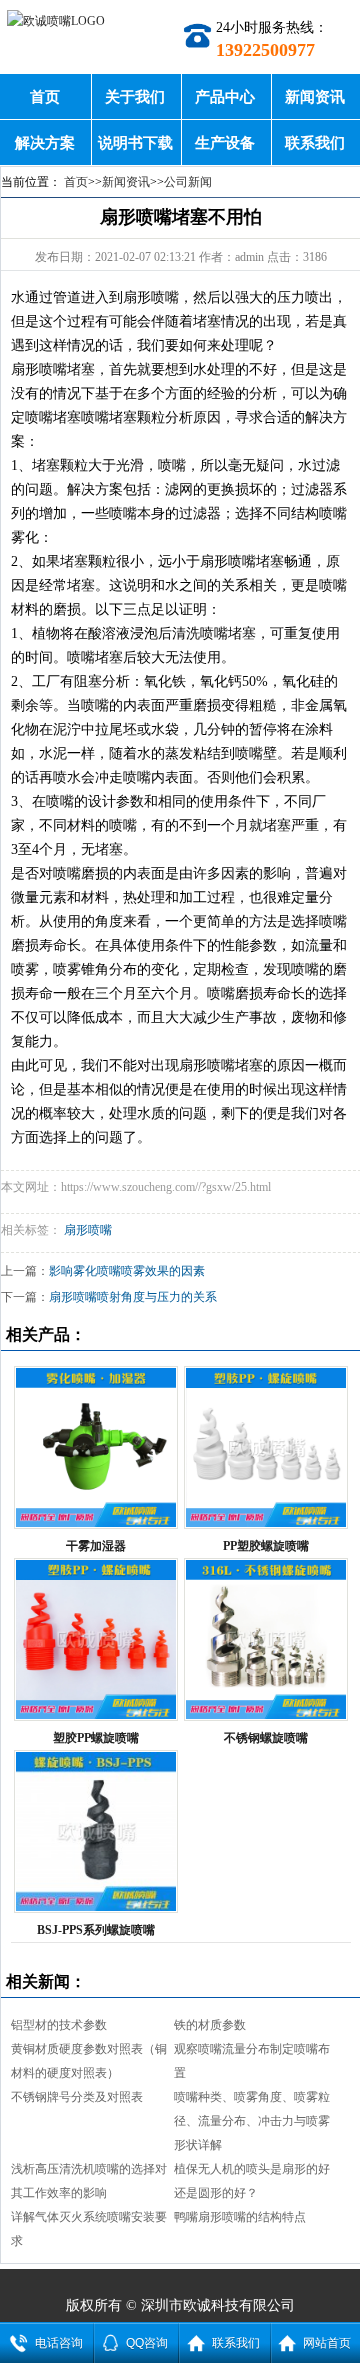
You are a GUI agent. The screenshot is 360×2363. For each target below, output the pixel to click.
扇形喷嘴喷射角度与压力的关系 (133, 1297)
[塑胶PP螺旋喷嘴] (95, 1639)
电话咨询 (59, 2343)
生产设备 (225, 142)
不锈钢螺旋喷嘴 (266, 1738)
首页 (45, 96)
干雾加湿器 (96, 1546)
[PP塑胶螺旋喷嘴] (265, 1447)
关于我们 (135, 96)
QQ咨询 (147, 2343)
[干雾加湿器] (95, 1447)
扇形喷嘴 (88, 1230)
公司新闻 (188, 182)
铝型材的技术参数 (59, 2025)
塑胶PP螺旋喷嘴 (96, 1738)
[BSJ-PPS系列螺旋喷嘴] (95, 1831)
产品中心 (225, 96)
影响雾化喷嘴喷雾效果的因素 (127, 1271)
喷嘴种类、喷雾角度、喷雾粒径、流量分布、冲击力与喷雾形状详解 (252, 2121)
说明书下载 (135, 142)
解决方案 (45, 142)
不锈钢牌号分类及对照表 (77, 2097)
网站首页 (327, 2343)
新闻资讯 (315, 96)
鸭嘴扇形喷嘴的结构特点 (240, 2217)
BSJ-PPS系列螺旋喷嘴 (96, 1930)
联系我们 (315, 142)
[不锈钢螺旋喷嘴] (265, 1639)
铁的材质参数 (210, 2025)
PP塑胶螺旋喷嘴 (266, 1546)
